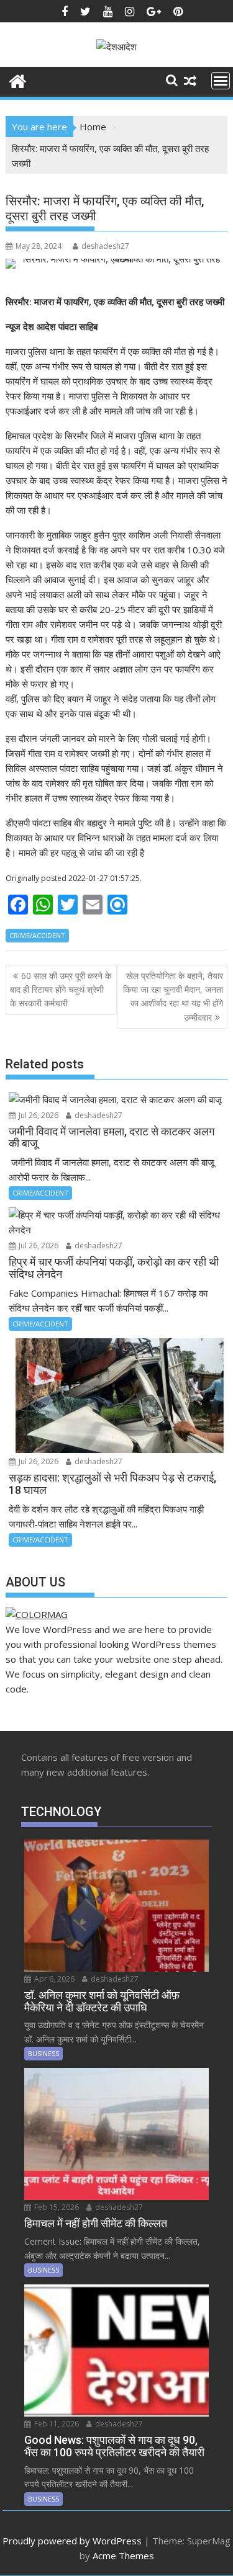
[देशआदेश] (18, 80)
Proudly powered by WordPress (72, 2541)
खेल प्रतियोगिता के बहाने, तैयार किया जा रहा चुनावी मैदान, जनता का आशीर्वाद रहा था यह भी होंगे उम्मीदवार (173, 996)
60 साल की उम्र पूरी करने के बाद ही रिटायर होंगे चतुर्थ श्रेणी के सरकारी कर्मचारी (61, 990)
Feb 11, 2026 (56, 2424)
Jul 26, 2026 (38, 1115)
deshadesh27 (105, 246)
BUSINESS (43, 2053)
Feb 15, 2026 (56, 2207)
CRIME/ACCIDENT (37, 935)
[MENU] (221, 81)
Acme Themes (123, 2556)
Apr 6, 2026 (53, 1979)
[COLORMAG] (37, 1614)
